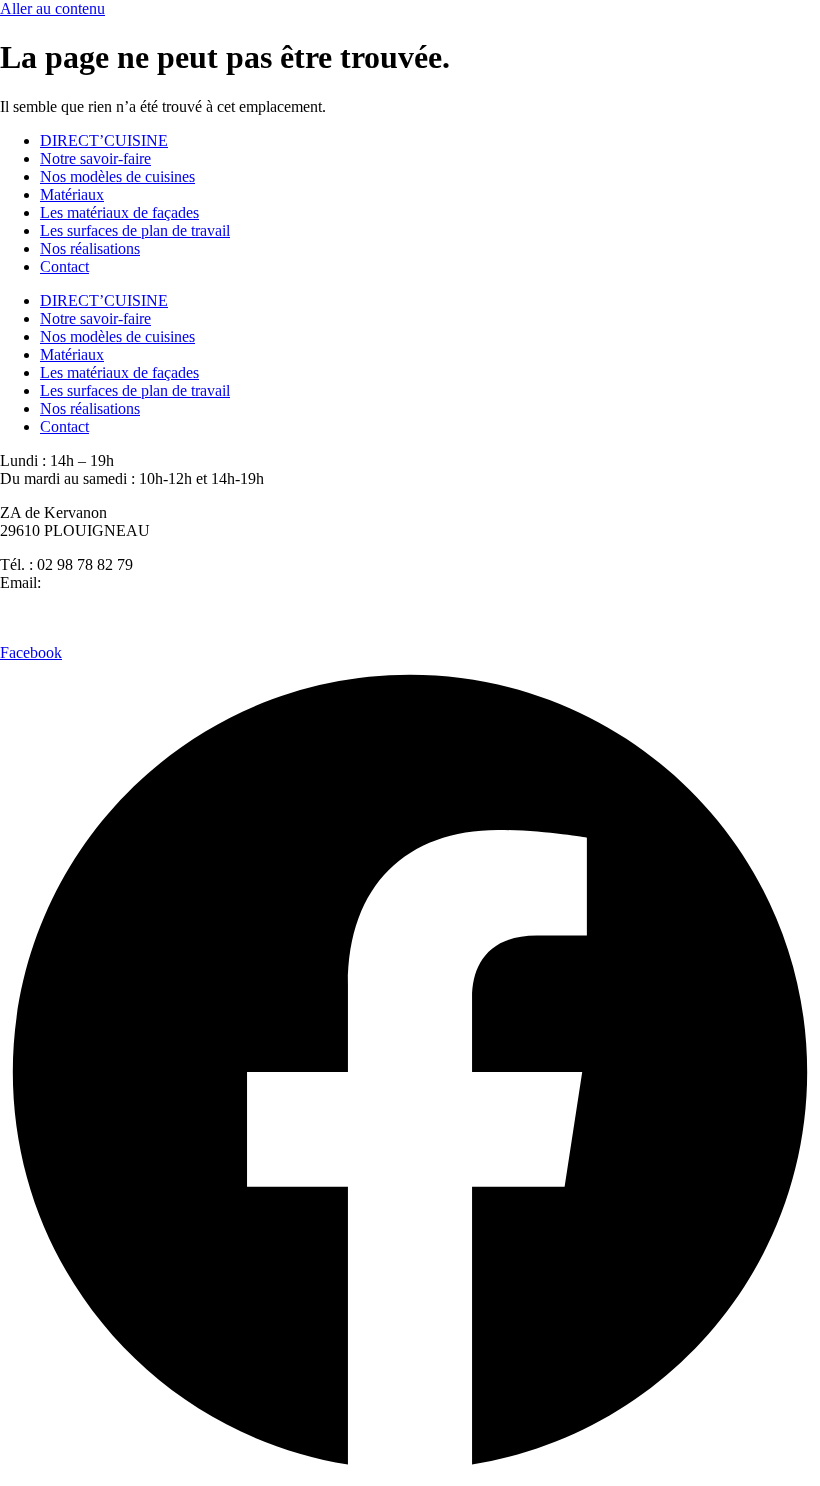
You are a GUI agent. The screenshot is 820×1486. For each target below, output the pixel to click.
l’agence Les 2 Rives (464, 616)
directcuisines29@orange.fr (131, 582)
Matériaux (72, 194)
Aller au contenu (52, 8)
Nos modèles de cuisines (117, 176)
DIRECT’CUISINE (104, 140)
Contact (64, 266)
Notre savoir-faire (95, 158)
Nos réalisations (90, 248)
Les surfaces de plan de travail (135, 230)
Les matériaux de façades (119, 212)
